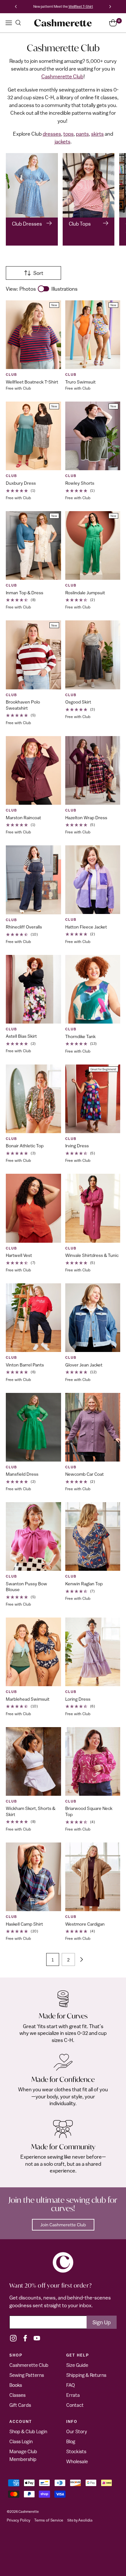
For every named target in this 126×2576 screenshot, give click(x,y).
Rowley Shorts (80, 483)
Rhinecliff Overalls (24, 927)
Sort (38, 273)
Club (11, 374)
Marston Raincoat (23, 818)
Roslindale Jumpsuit (85, 593)
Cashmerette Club (62, 76)
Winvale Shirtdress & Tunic (92, 1255)
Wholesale (77, 2461)
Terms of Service (49, 2520)
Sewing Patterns (27, 2375)
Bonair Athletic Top (25, 1146)
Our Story (77, 2431)
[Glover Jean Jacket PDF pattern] (93, 1318)
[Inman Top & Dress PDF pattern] (33, 545)
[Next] (110, 7)
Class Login (21, 2441)
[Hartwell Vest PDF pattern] (33, 1208)
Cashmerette (29, 2511)
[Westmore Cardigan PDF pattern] (93, 1877)
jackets (63, 141)
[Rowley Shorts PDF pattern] (93, 436)
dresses (52, 134)
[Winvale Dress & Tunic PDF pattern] (93, 1208)
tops (68, 134)
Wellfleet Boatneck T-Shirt (32, 382)
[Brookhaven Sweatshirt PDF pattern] (33, 655)
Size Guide (77, 2365)
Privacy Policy (19, 2520)
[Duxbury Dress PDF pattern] (33, 436)
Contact (75, 2405)
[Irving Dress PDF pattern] (93, 1099)
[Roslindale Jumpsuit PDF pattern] (93, 545)
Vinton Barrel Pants (25, 1365)
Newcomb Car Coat (84, 1474)
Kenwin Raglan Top (84, 1584)
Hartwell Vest (19, 1255)
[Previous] (16, 7)
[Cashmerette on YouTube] (37, 2338)
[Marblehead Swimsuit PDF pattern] (33, 1652)
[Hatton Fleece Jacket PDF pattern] (93, 880)
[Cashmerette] (63, 23)
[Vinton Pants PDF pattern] (33, 1318)
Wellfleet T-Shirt (81, 6)
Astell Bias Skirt (21, 1036)
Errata (73, 2395)
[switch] (44, 289)
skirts (97, 134)
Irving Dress (77, 1146)
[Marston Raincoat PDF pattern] (33, 770)
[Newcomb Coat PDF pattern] (93, 1427)
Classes (17, 2395)
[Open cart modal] (113, 23)
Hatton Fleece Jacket (86, 927)
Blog (71, 2441)
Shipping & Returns (86, 2375)
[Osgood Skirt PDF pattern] (93, 655)
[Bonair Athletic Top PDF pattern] (33, 1099)
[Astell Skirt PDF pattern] (33, 989)
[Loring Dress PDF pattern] (93, 1652)
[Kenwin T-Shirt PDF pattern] (93, 1536)
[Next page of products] (81, 1959)
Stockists (76, 2451)
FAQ (71, 2385)
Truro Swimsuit (80, 382)
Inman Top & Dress (25, 593)
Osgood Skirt (78, 702)
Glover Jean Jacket (84, 1365)
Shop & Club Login (28, 2431)
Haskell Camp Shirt (24, 1924)
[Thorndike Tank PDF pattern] (93, 989)
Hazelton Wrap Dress (86, 818)
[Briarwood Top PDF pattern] (93, 1761)
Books (16, 2385)
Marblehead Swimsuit (28, 1699)
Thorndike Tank (80, 1036)
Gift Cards (20, 2405)
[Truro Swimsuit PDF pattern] (93, 335)
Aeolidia (85, 2520)
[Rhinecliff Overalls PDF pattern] (33, 880)
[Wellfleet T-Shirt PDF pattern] (33, 335)
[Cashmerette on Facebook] (25, 2338)
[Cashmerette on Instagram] (13, 2338)
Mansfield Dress (22, 1474)
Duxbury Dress (21, 483)
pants (82, 134)
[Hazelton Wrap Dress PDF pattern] (93, 770)
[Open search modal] (18, 23)
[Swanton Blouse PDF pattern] (33, 1536)
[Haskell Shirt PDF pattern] (33, 1877)
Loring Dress (78, 1699)
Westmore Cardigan (85, 1924)
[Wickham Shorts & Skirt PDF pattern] (33, 1761)
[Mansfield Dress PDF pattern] (33, 1427)
